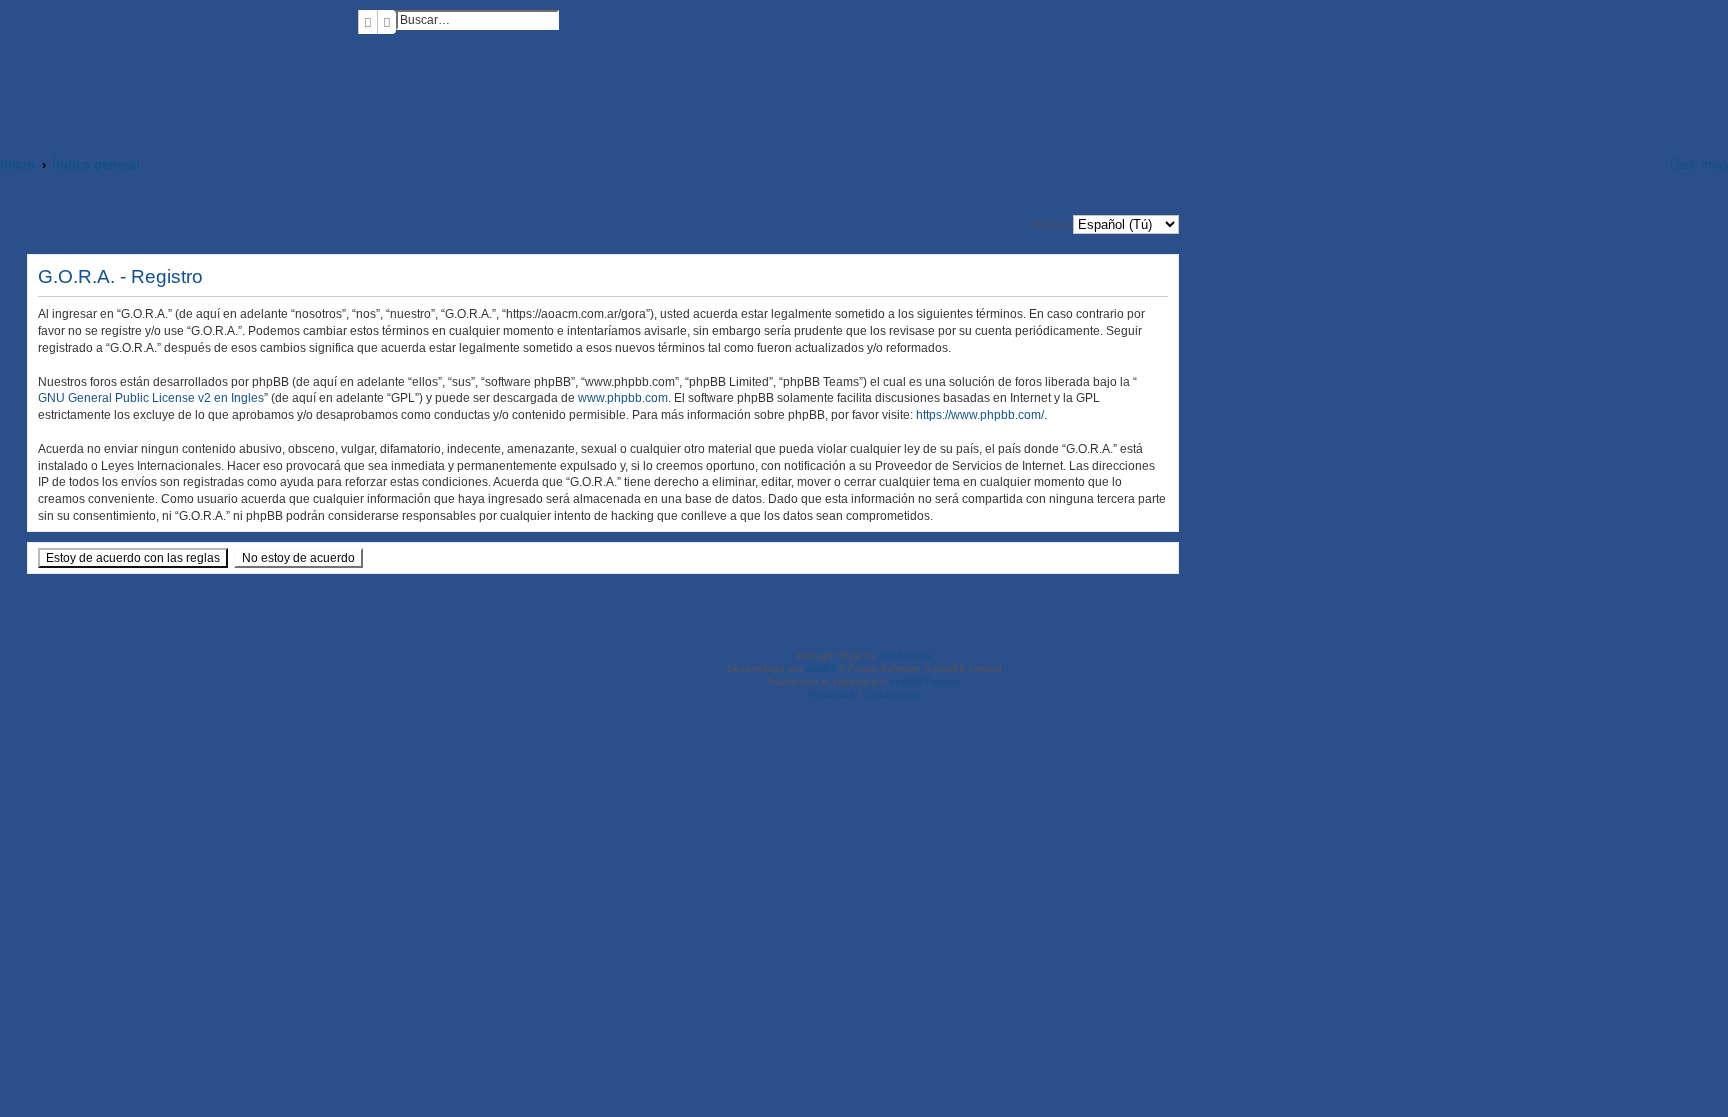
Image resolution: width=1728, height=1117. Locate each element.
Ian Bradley (905, 655)
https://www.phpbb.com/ (980, 415)
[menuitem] (363, 49)
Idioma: (1051, 224)
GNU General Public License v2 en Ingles (151, 398)
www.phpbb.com (623, 398)
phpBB (822, 668)
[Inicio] (179, 67)
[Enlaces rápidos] (1641, 164)
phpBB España (925, 681)
